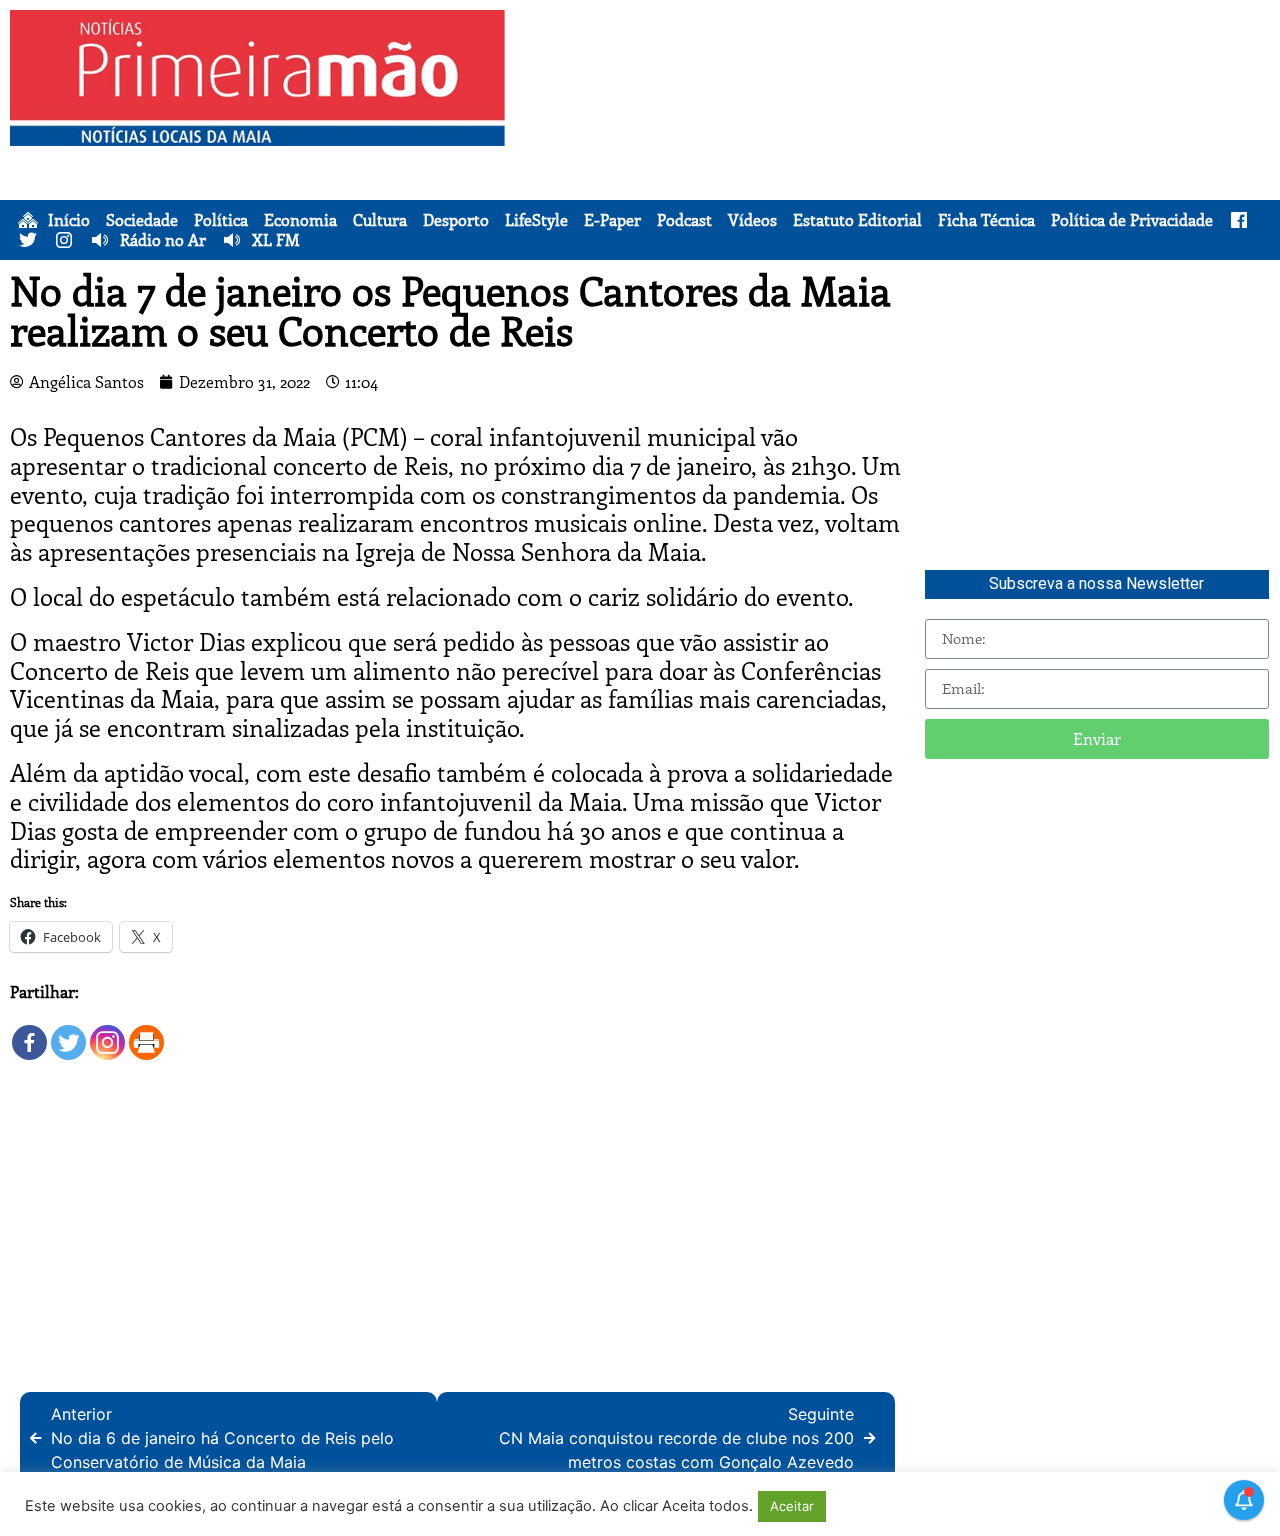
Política (221, 220)
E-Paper (612, 220)
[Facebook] (29, 1033)
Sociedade (142, 220)
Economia (300, 220)
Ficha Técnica (986, 220)
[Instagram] (107, 1033)
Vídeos (752, 220)
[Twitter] (68, 1033)
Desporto (456, 220)
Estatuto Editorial (857, 220)
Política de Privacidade (1132, 220)
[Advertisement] (897, 150)
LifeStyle (536, 220)
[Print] (146, 1033)
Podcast (684, 220)
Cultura (380, 220)
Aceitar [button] (792, 1506)
